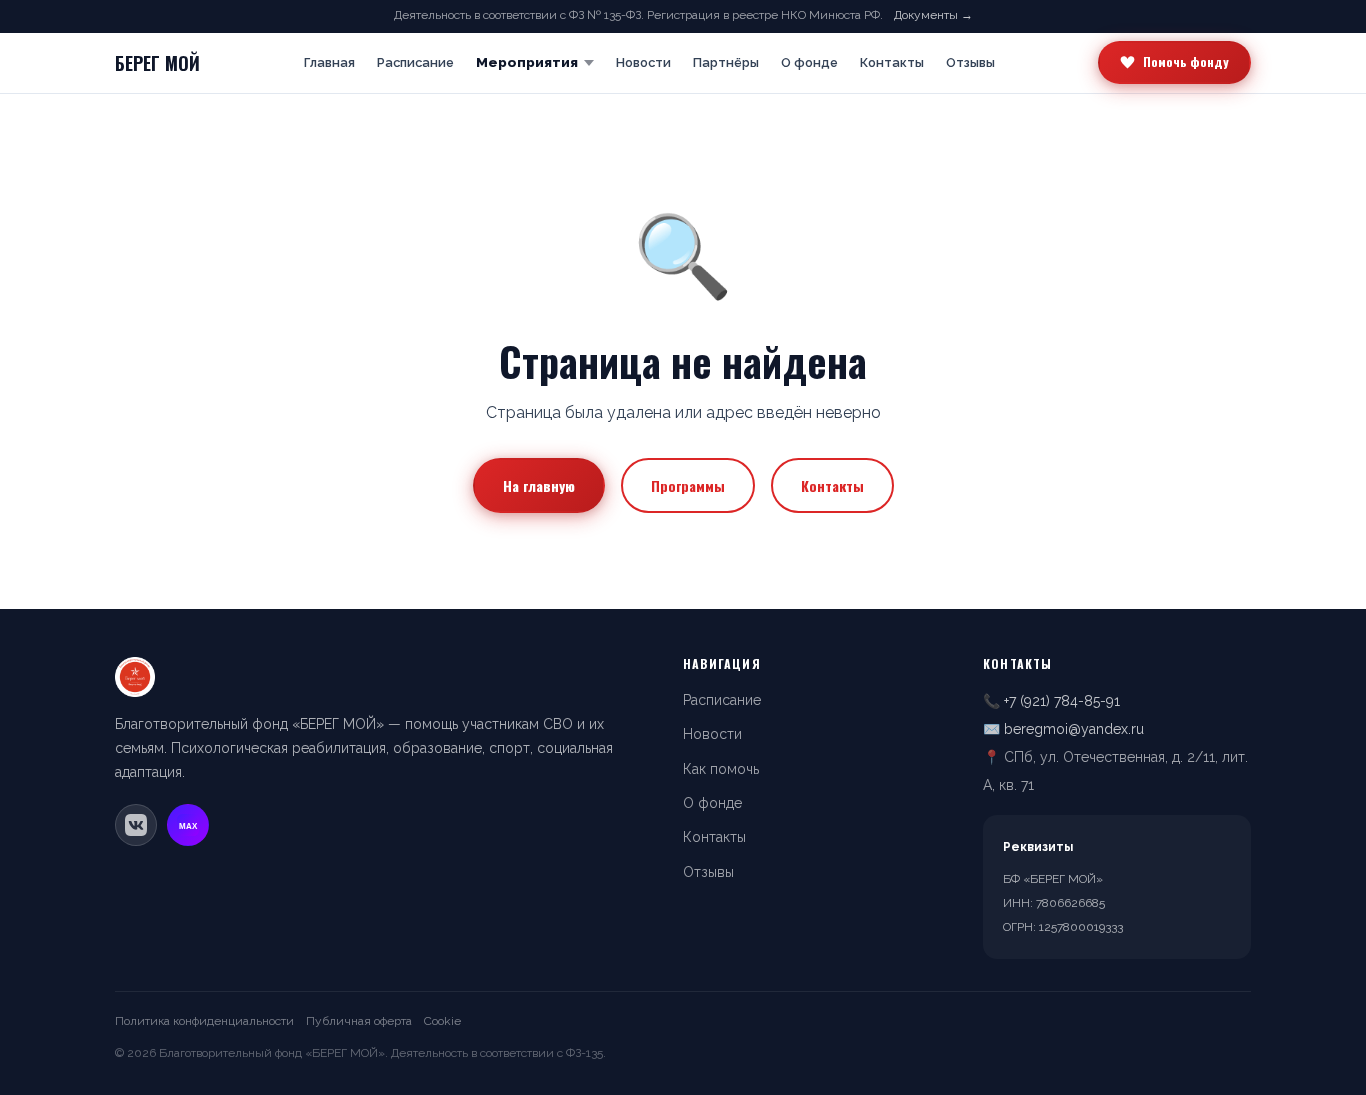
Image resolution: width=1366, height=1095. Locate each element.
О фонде (809, 62)
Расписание (415, 62)
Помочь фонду (1186, 61)
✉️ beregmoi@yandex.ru (1063, 729)
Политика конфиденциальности (204, 1021)
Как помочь (721, 769)
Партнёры (726, 62)
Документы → (933, 15)
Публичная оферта (359, 1021)
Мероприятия (527, 62)
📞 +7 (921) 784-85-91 (1051, 701)
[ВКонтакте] (136, 825)
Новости (643, 62)
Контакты (892, 62)
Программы (688, 485)
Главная (329, 62)
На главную (539, 485)
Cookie (442, 1021)
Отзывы (970, 62)
